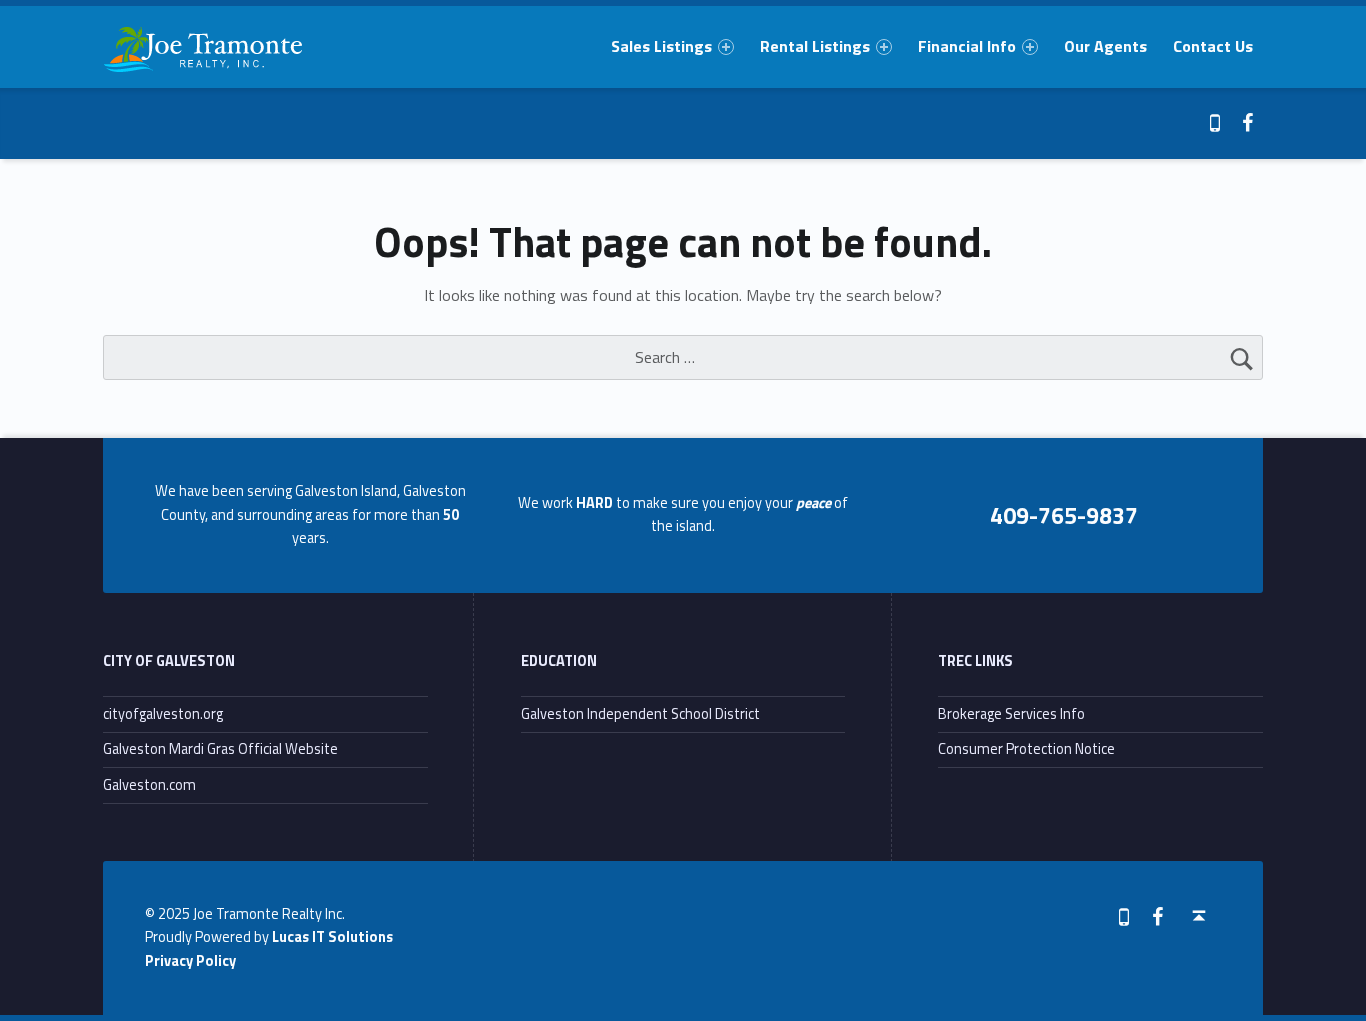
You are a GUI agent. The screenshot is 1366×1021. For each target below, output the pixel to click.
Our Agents (1105, 46)
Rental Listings (815, 46)
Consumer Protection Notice (1026, 749)
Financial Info (967, 46)
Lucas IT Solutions (332, 937)
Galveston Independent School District (640, 714)
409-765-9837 (1064, 515)
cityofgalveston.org (163, 714)
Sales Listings (661, 46)
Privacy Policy (190, 961)
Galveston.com (149, 785)
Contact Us (1213, 46)
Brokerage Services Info (1011, 714)
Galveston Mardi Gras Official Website (220, 749)
